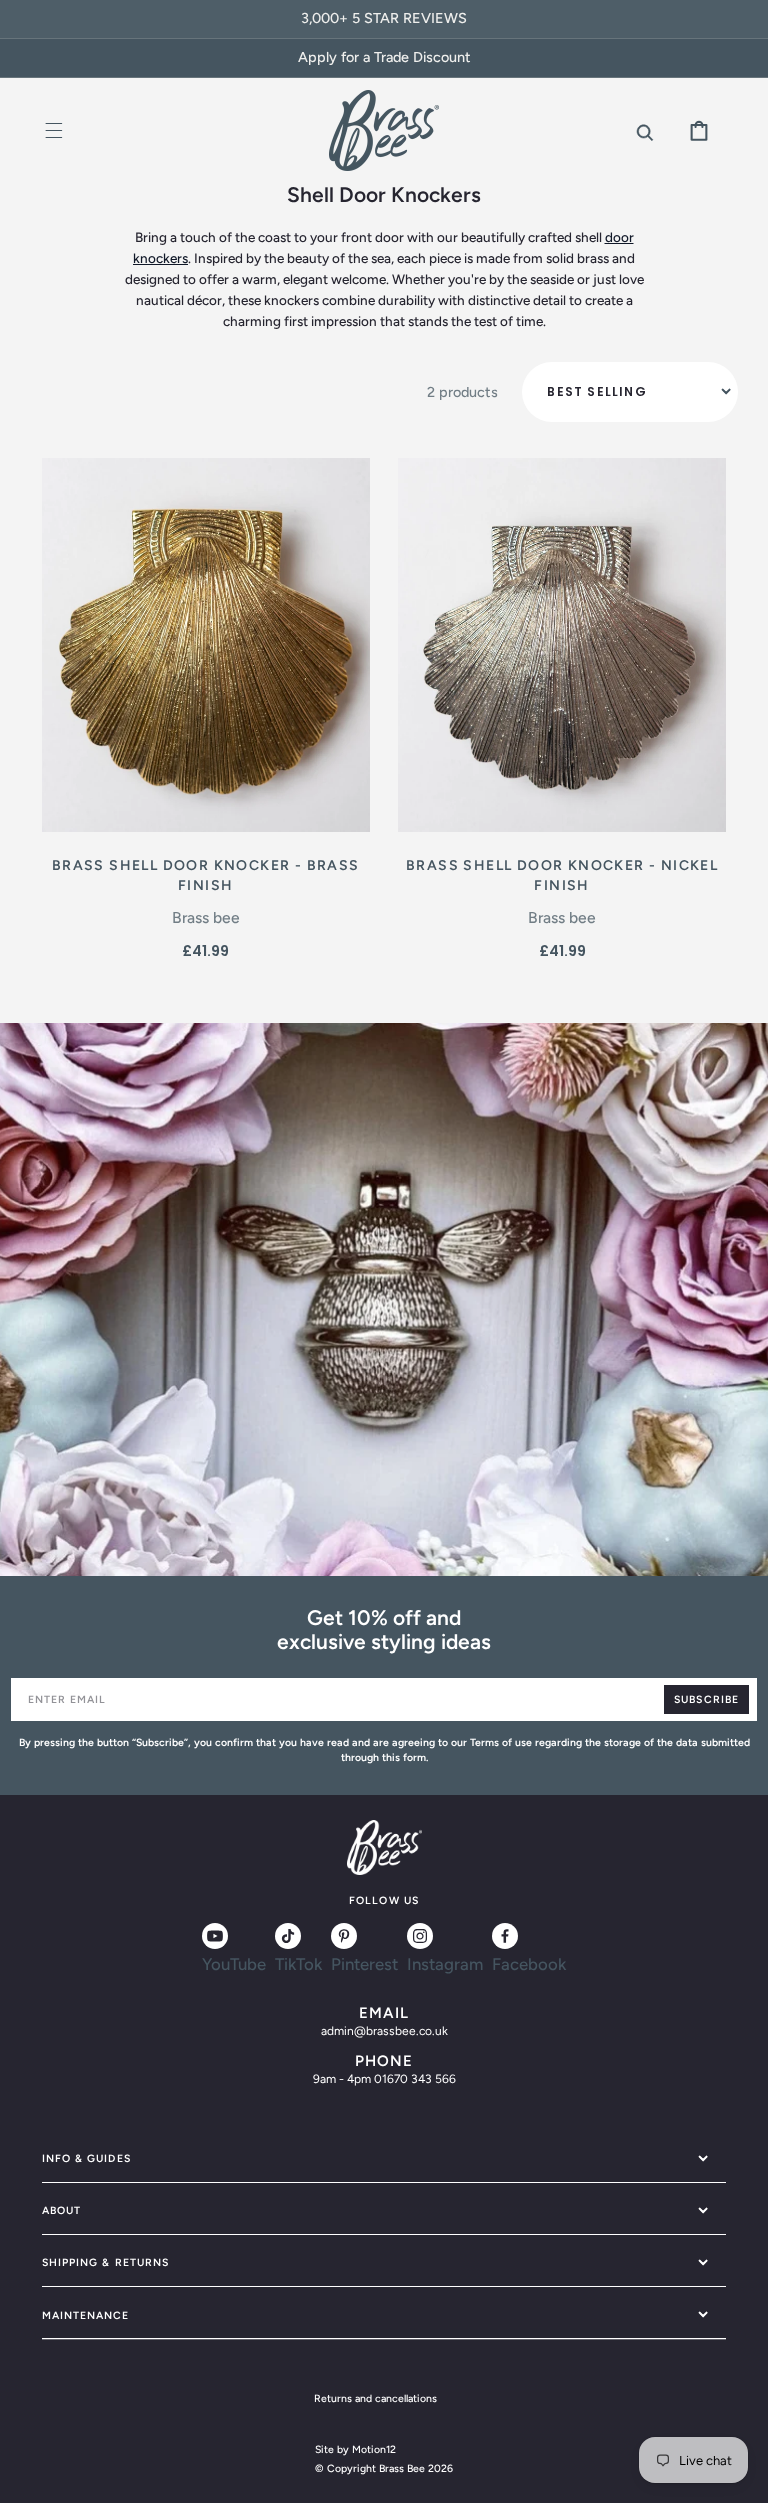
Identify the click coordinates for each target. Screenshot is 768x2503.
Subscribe (706, 1699)
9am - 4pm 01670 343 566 (384, 2079)
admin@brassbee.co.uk (384, 2031)
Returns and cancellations (375, 2398)
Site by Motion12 (355, 2449)
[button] (54, 130)
